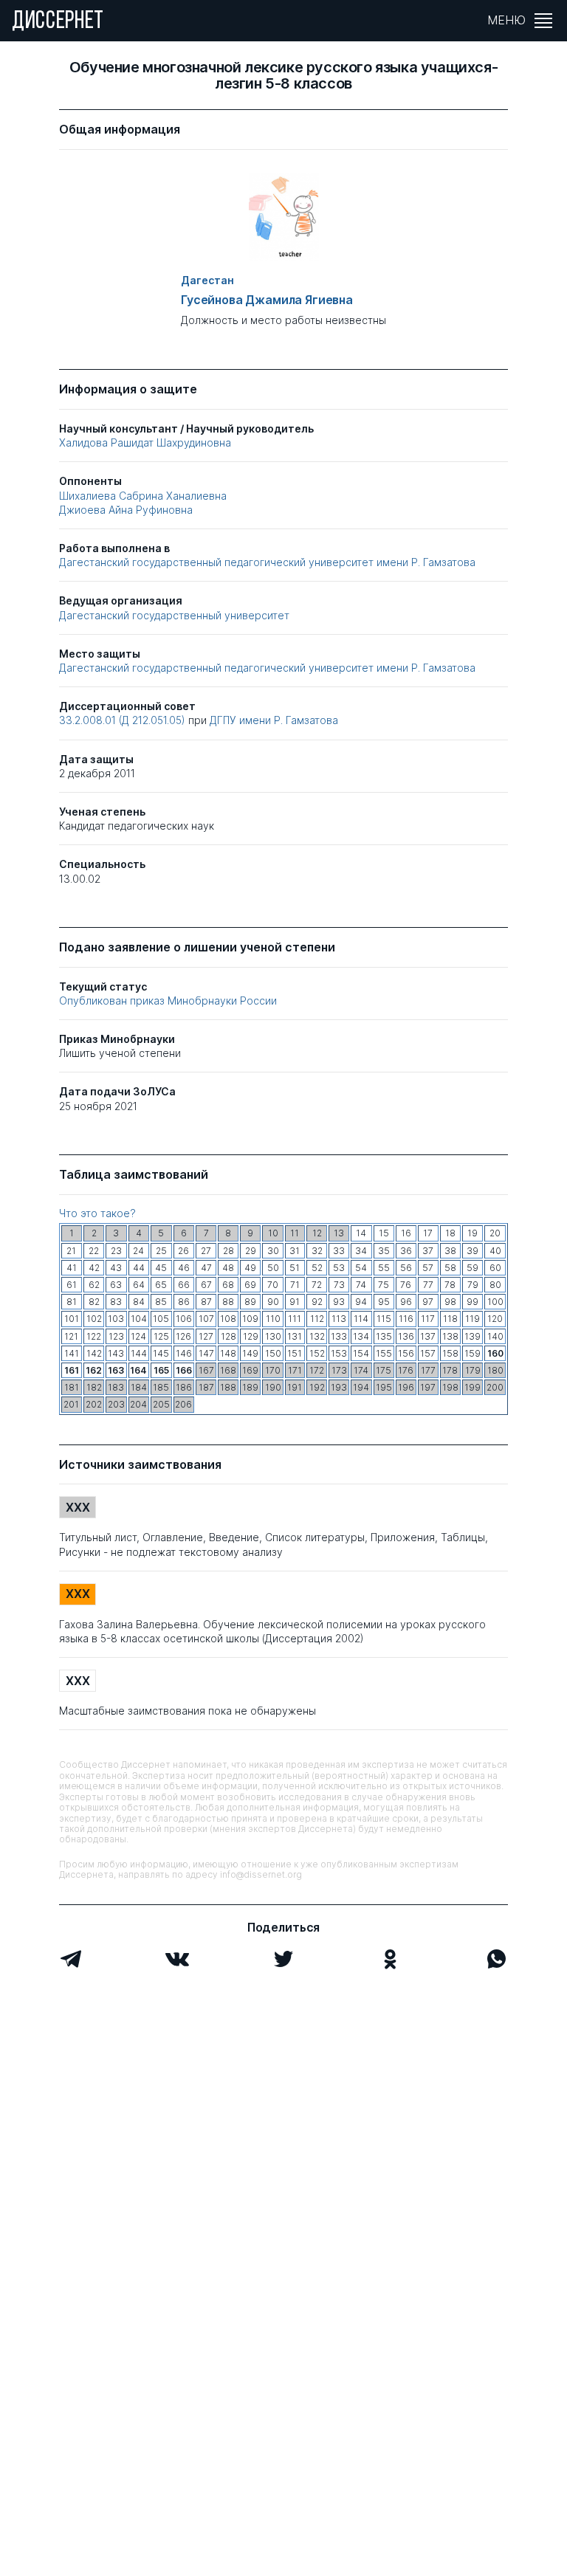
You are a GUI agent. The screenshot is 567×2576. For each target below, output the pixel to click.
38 (450, 1251)
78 (450, 1285)
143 (116, 1353)
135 (384, 1336)
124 (138, 1336)
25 (161, 1251)
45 (161, 1268)
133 (339, 1336)
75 (384, 1285)
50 (273, 1268)
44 (139, 1268)
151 (295, 1353)
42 (94, 1268)
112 (317, 1319)
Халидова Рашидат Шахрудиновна (145, 442)
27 (206, 1251)
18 (450, 1233)
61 (72, 1285)
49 (250, 1268)
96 (406, 1302)
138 (450, 1336)
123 (116, 1336)
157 (428, 1353)
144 (139, 1353)
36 (406, 1251)
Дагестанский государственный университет (174, 615)
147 (206, 1353)
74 (361, 1285)
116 (406, 1319)
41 (72, 1268)
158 (450, 1353)
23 (116, 1251)
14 (361, 1233)
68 (228, 1285)
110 (273, 1319)
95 (384, 1302)
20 (495, 1233)
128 (228, 1336)
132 (317, 1336)
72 (317, 1285)
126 (183, 1336)
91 (295, 1302)
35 (384, 1251)
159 (472, 1353)
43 (116, 1268)
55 (384, 1268)
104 (139, 1319)
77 (428, 1285)
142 (94, 1353)
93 (339, 1302)
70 (273, 1285)
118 (450, 1319)
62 (94, 1285)
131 (295, 1336)
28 (228, 1251)
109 (250, 1319)
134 (361, 1336)
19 (472, 1233)
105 (161, 1319)
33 (339, 1251)
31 (295, 1251)
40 (495, 1251)
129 (251, 1336)
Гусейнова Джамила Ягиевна (267, 300)
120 (495, 1319)
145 (161, 1353)
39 (472, 1251)
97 (428, 1302)
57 (428, 1268)
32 (317, 1251)
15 (384, 1233)
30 (273, 1251)
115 (384, 1319)
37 (428, 1251)
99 (472, 1302)
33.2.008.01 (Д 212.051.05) (124, 720)
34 (361, 1251)
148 (228, 1353)
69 (250, 1285)
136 (406, 1336)
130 (273, 1336)
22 (94, 1251)
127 (206, 1336)
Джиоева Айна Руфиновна (126, 510)
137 (428, 1336)
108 (228, 1319)
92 (317, 1302)
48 (228, 1268)
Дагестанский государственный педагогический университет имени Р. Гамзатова (267, 562)
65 (161, 1285)
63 (116, 1285)
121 (71, 1336)
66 (184, 1285)
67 (206, 1285)
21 (71, 1251)
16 (406, 1233)
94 (361, 1302)
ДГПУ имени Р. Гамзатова (274, 720)
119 (472, 1319)
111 (295, 1319)
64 (139, 1285)
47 (206, 1268)
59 (472, 1268)
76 (406, 1285)
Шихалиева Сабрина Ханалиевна (143, 496)
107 (206, 1319)
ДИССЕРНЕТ (58, 22)
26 (183, 1251)
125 (161, 1336)
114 (361, 1319)
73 (339, 1285)
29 (251, 1251)
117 (428, 1319)
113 (339, 1319)
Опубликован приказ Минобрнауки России (168, 1001)
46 (184, 1268)
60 (495, 1268)
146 (184, 1353)
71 (295, 1285)
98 (450, 1302)
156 (406, 1353)
